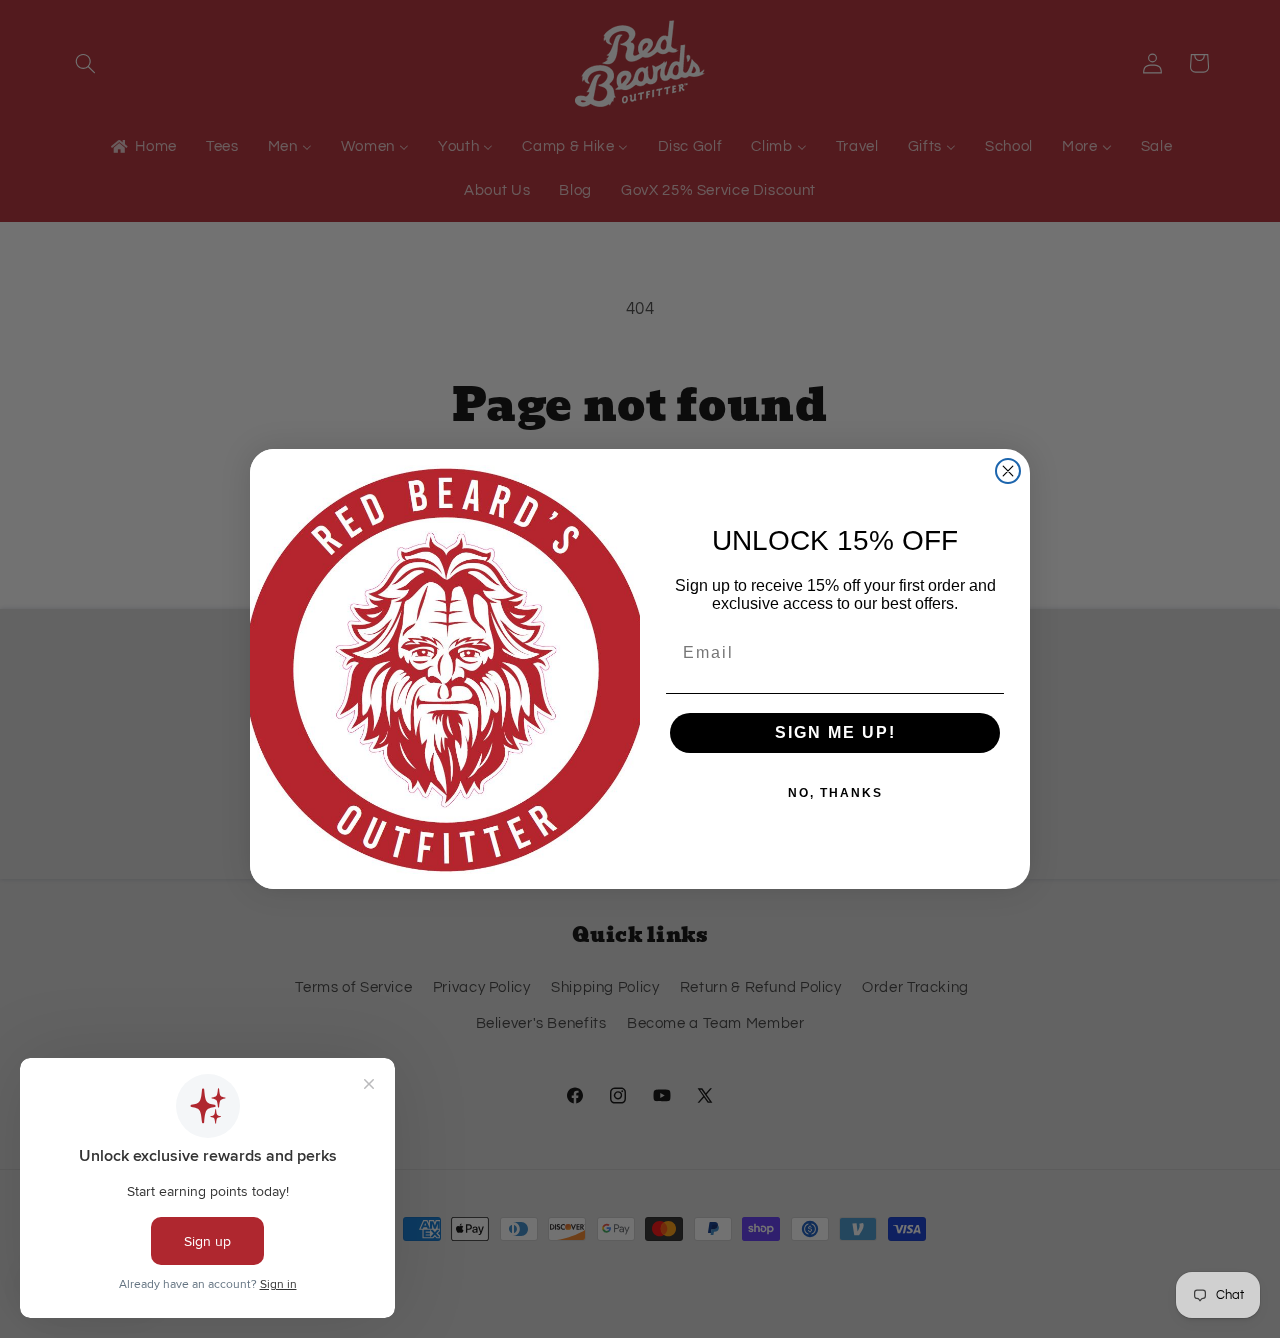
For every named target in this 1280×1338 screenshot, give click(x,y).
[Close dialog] (1008, 471)
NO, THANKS (835, 793)
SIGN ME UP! (835, 732)
